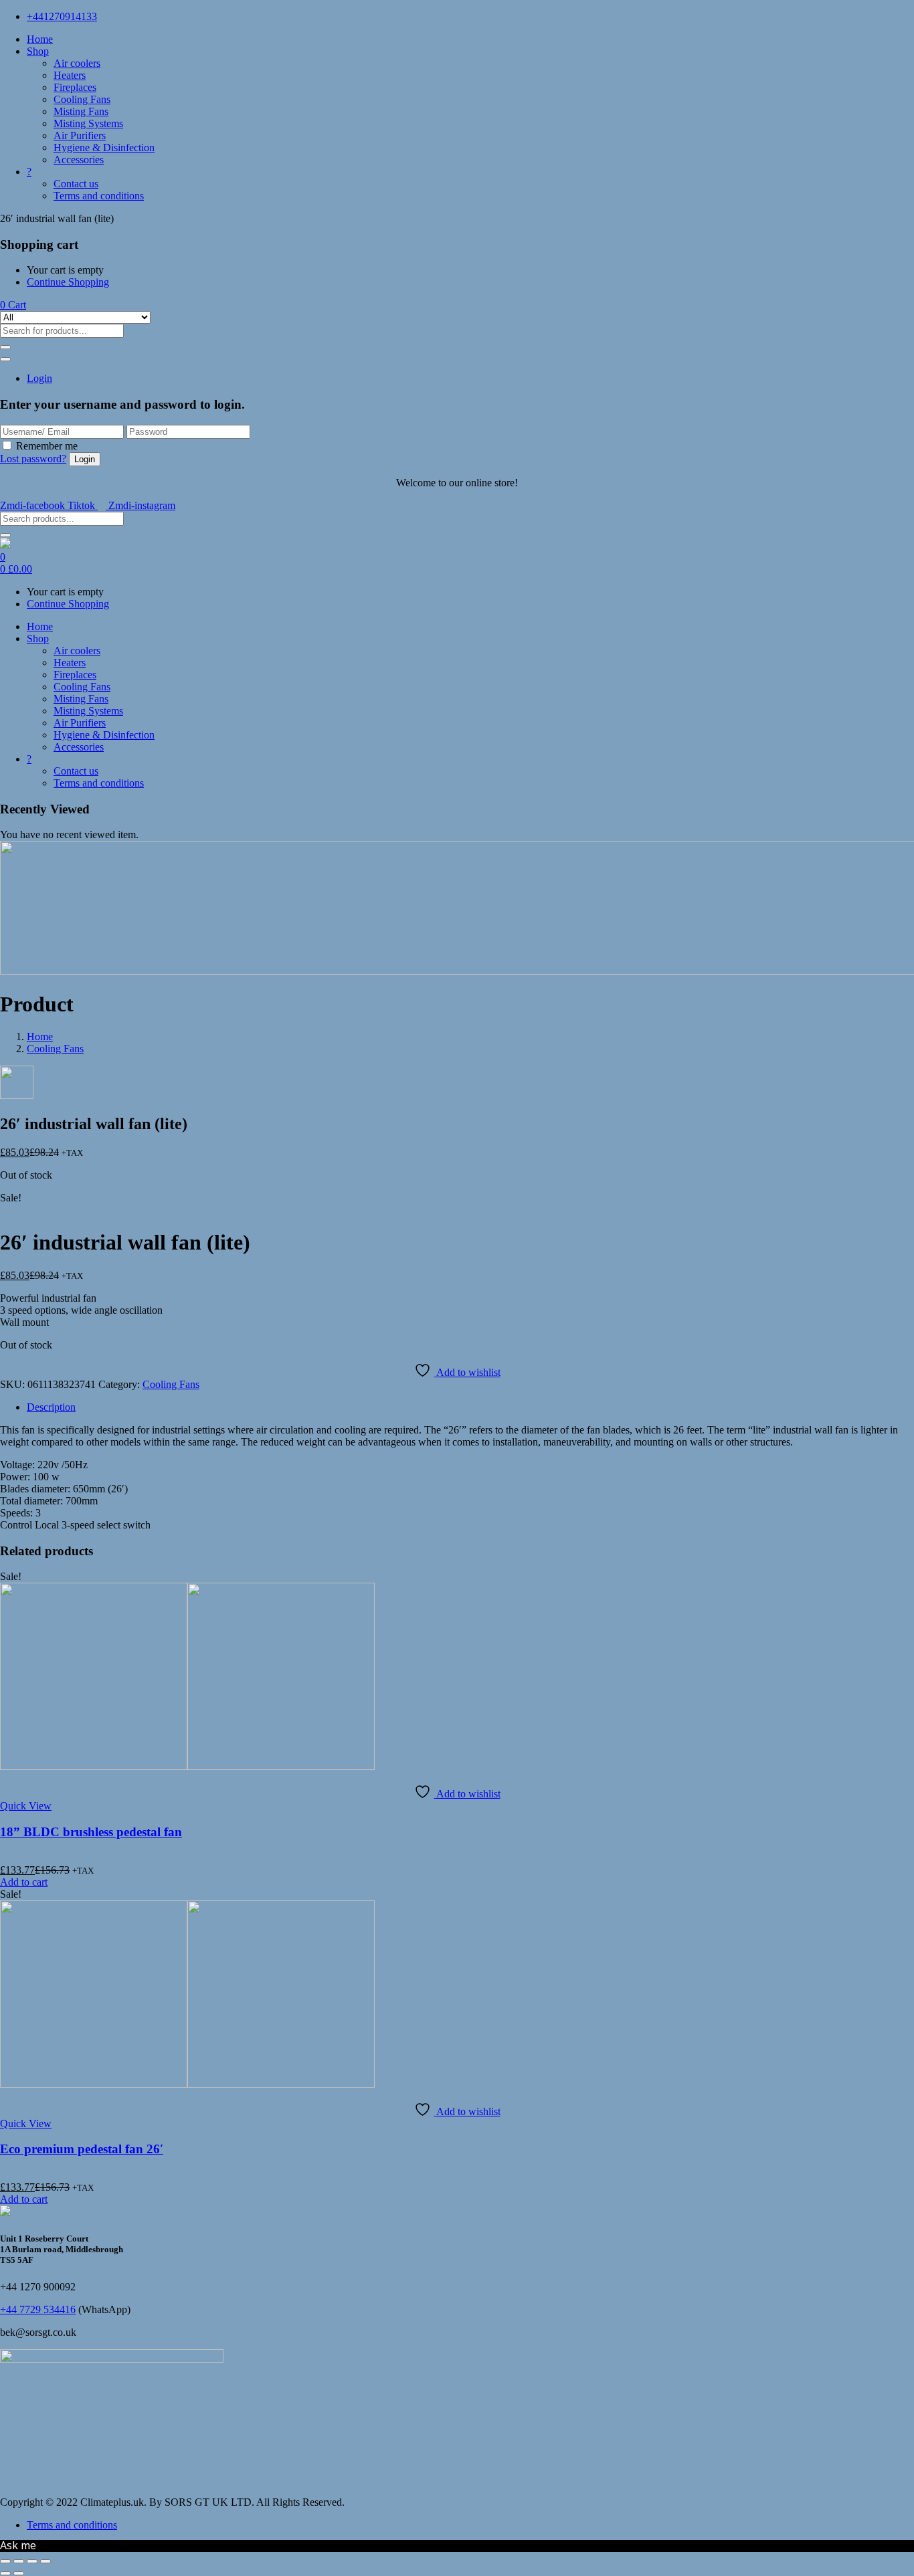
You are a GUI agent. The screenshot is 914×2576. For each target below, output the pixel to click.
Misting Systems (88, 123)
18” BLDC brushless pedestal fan (91, 1832)
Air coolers (77, 63)
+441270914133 (62, 16)
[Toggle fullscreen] (19, 2561)
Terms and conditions (99, 196)
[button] (13, 305)
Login (39, 378)
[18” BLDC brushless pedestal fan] (187, 1766)
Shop (38, 51)
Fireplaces (75, 87)
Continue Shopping (68, 282)
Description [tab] (51, 1407)
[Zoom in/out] (5, 2561)
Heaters (70, 75)
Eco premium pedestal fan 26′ (82, 2149)
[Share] (32, 2561)
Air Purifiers (80, 135)
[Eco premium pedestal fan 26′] (187, 2084)
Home (40, 39)
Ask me (18, 2545)
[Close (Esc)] (45, 2561)
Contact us (76, 184)
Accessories (79, 160)
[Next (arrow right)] (19, 2573)
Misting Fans (81, 111)
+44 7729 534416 (38, 2309)
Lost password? (33, 459)
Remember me (47, 446)
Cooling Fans (82, 99)
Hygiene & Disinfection (104, 147)
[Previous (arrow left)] (5, 2573)
